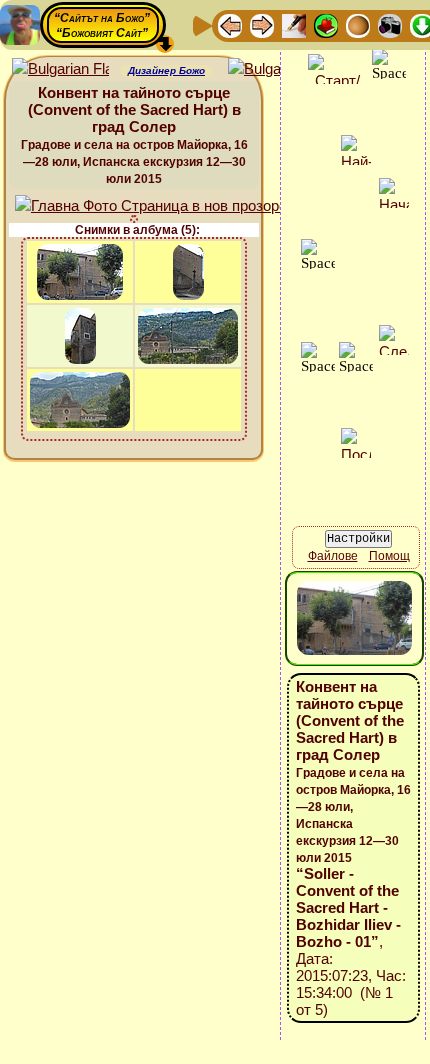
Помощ (389, 556)
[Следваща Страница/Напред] (262, 24)
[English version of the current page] (60, 69)
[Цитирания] (326, 24)
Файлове (333, 556)
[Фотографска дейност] (390, 24)
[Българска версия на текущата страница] (276, 69)
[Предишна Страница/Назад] (230, 24)
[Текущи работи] (358, 24)
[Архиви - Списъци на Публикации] (294, 24)
